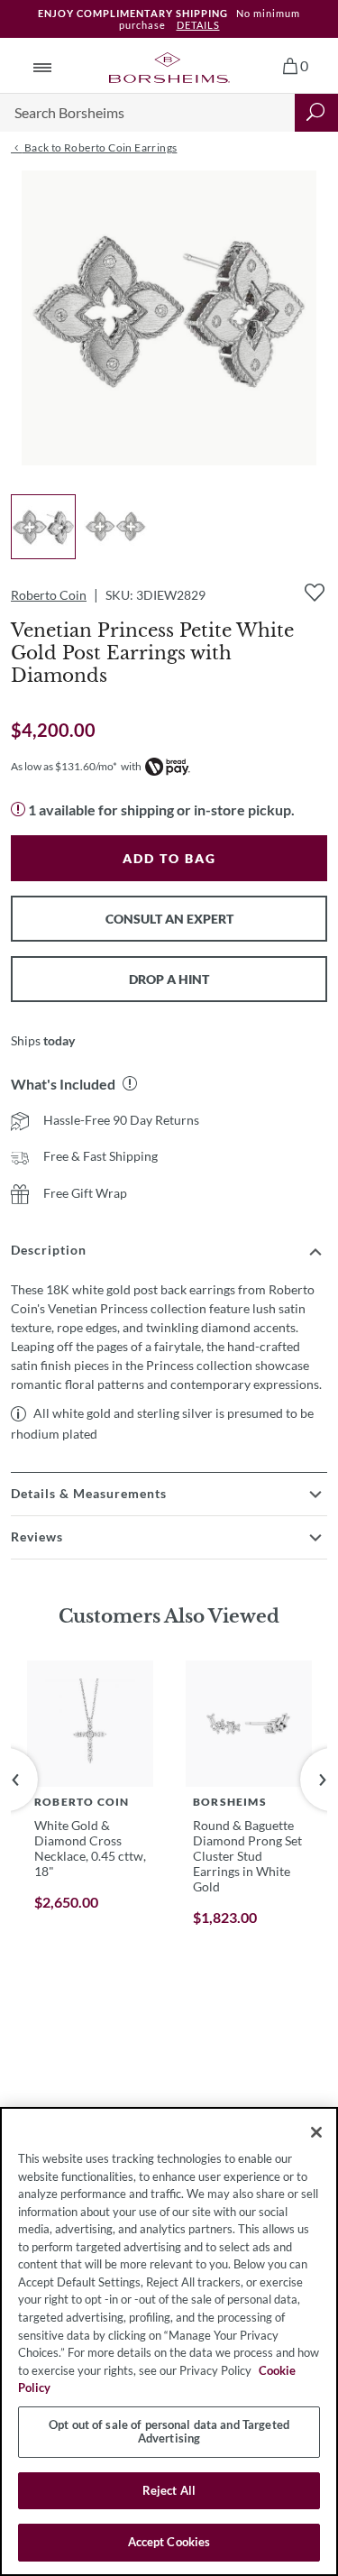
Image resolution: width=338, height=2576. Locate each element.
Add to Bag (169, 858)
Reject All (169, 2490)
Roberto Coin (49, 595)
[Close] (316, 2132)
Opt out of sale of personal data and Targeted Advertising (169, 2432)
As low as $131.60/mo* (64, 766)
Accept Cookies (169, 2542)
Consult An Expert (169, 919)
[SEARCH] (316, 113)
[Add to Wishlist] (315, 593)
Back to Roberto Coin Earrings (99, 147)
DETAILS (198, 25)
